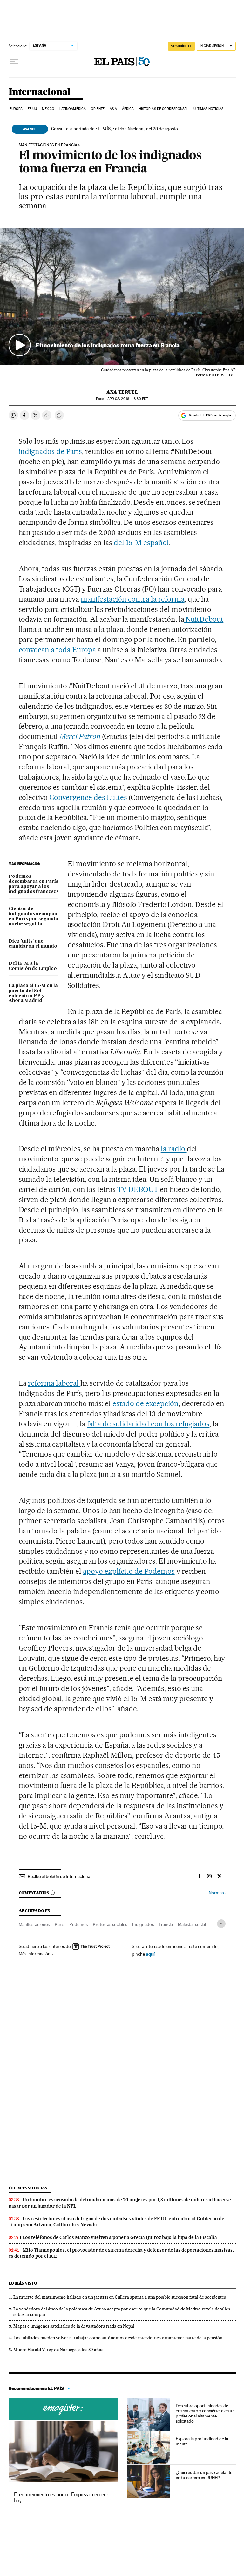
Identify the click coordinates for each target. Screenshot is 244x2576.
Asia (113, 109)
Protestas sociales (110, 1924)
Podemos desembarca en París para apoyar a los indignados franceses (34, 884)
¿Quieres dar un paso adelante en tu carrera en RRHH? (204, 2475)
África (128, 109)
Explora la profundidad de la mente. (202, 2441)
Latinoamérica (73, 109)
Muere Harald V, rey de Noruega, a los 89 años (58, 2350)
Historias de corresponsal (164, 109)
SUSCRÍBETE (181, 46)
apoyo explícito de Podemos (129, 1571)
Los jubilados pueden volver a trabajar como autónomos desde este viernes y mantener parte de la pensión (118, 2338)
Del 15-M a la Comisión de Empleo (33, 966)
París (59, 1924)
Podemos (78, 1924)
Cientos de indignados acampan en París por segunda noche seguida (33, 916)
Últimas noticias (209, 109)
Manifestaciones (34, 1924)
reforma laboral (54, 1383)
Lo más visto (23, 2283)
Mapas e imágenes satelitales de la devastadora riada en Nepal (74, 2326)
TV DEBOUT (138, 1189)
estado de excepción (146, 1403)
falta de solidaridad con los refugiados (148, 1424)
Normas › (217, 1893)
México (48, 109)
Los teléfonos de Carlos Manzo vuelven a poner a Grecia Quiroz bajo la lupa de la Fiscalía (120, 2237)
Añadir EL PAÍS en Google (210, 415)
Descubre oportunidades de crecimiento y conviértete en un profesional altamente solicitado (205, 2413)
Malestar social (192, 1924)
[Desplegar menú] (14, 62)
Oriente (98, 109)
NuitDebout (204, 619)
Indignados (143, 1924)
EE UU (32, 109)
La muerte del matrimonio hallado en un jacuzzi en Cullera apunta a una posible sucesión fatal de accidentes (120, 2297)
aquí (150, 1954)
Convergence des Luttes (89, 797)
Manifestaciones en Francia (48, 145)
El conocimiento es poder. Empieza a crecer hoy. (61, 2497)
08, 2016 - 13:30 (128, 399)
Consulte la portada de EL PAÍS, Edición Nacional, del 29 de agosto (115, 129)
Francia (166, 1924)
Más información (35, 1954)
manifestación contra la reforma (132, 599)
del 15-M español (141, 543)
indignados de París (51, 451)
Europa (16, 109)
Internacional (40, 92)
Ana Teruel (122, 392)
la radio (174, 1149)
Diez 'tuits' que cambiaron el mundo (33, 944)
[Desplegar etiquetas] (221, 1924)
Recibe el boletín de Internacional (59, 1876)
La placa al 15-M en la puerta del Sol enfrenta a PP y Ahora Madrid (33, 993)
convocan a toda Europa (58, 650)
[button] (122, 296)
